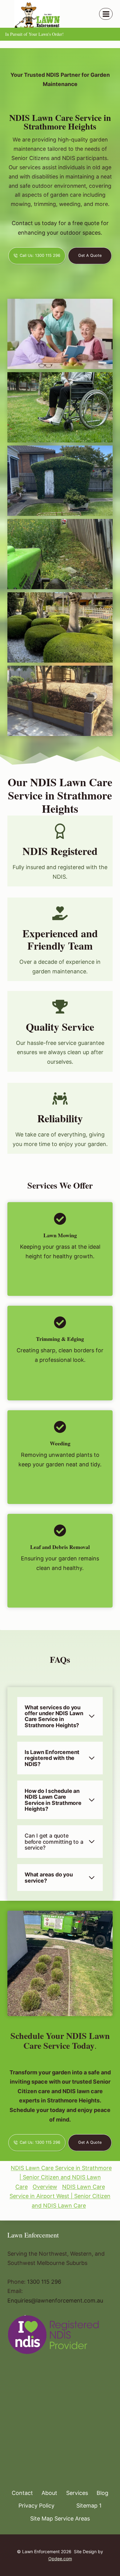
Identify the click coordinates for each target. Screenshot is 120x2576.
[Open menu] (106, 14)
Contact (22, 2493)
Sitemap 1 (89, 2506)
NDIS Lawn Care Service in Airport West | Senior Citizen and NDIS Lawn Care (60, 2196)
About (49, 2493)
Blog (102, 2493)
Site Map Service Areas (60, 2518)
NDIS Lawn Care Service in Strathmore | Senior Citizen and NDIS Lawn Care (61, 2177)
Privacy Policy (36, 2506)
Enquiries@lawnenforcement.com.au (55, 2301)
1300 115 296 (44, 2282)
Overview (45, 2187)
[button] (60, 334)
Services (77, 2493)
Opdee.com (60, 2559)
